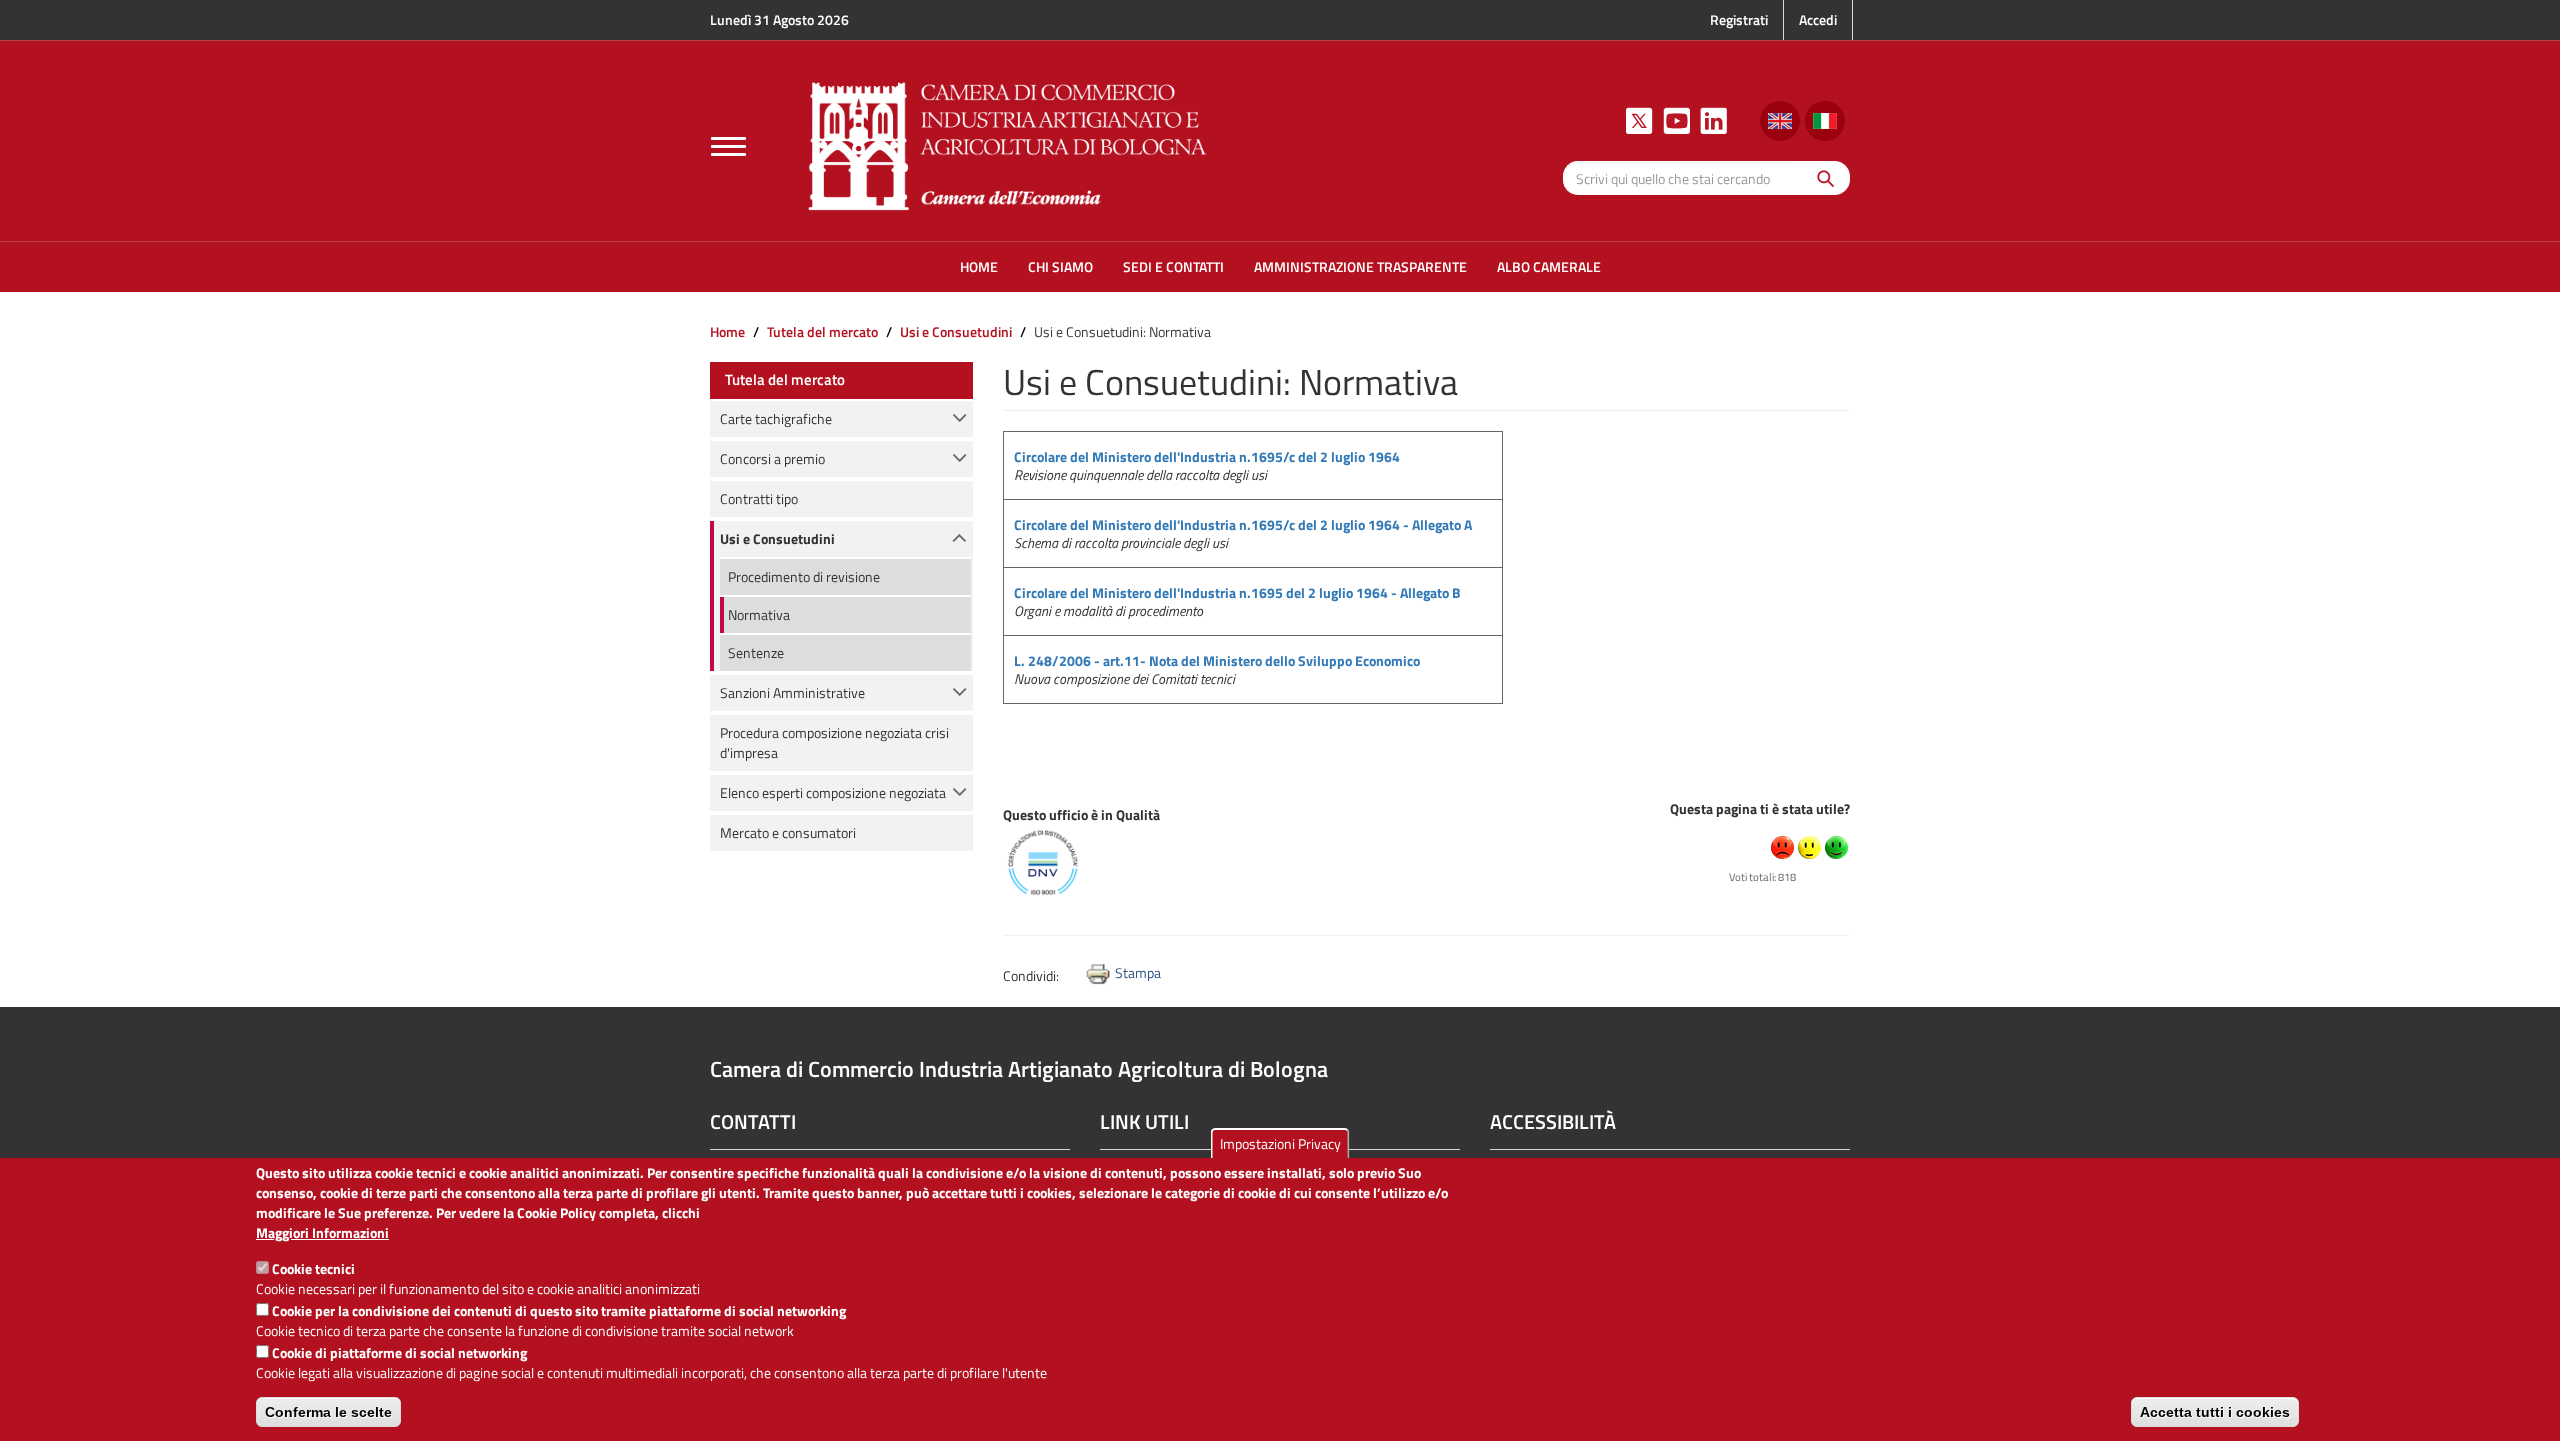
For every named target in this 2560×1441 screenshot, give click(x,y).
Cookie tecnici (313, 1268)
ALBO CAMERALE (1549, 266)
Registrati (1739, 19)
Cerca (1820, 177)
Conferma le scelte (328, 1412)
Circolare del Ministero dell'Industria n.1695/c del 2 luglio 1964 (1207, 456)
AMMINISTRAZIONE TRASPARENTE (1360, 266)
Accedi (1818, 19)
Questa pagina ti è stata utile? (1760, 808)
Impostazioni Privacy (1280, 1143)
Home (727, 331)
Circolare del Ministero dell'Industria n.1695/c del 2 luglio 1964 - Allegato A (1243, 524)
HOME (979, 266)
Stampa (1138, 972)
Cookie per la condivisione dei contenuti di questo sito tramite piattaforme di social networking (559, 1310)
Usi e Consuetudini (956, 331)
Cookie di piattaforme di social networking (399, 1352)
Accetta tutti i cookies (2215, 1412)
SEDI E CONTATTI (1173, 266)
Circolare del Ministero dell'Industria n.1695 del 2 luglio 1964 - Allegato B (1237, 592)
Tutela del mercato (822, 331)
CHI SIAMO (1060, 266)
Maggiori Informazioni (322, 1233)
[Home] (1008, 143)
